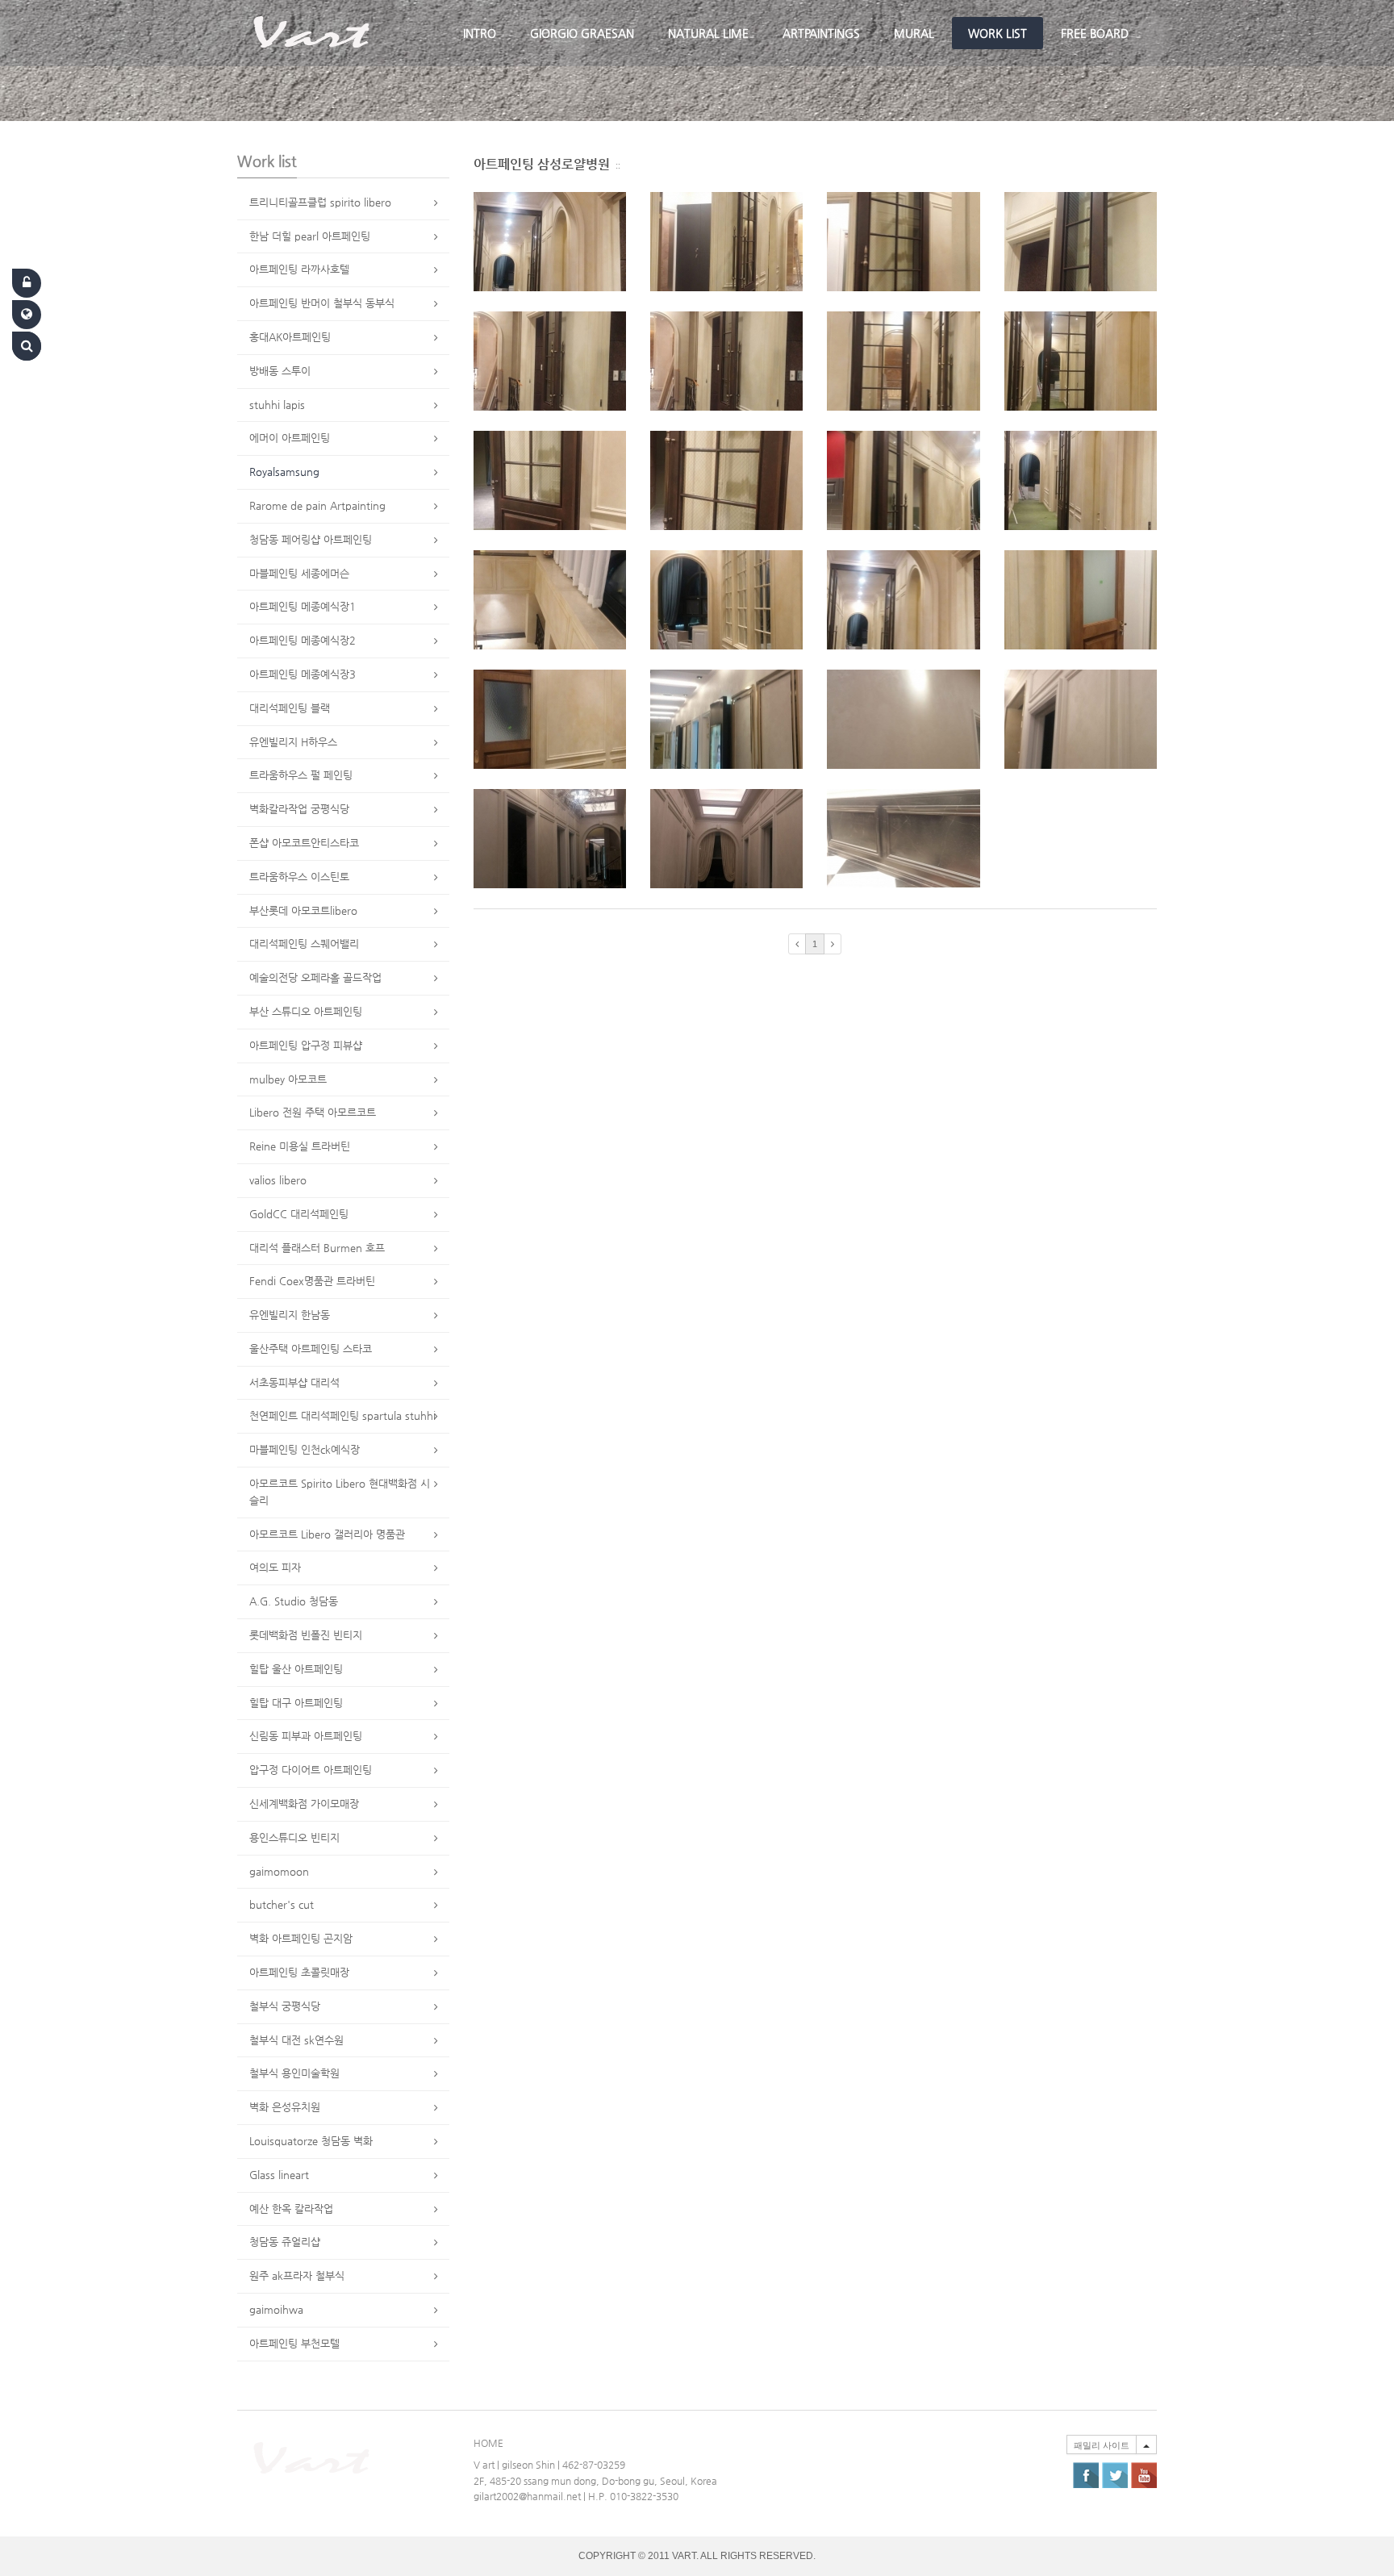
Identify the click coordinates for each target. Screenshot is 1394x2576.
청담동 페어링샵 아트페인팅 (311, 539)
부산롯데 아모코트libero (303, 910)
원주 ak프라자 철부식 (297, 2275)
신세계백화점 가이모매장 (304, 1804)
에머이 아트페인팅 (290, 438)
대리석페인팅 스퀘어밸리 (304, 944)
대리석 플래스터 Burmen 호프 (317, 1248)
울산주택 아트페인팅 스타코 (311, 1349)
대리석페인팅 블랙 (290, 708)
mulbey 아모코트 (288, 1079)
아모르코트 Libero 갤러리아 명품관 (327, 1534)
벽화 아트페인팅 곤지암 (301, 1938)
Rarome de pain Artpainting (317, 505)
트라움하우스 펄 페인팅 (301, 775)
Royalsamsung (284, 472)
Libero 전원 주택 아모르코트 (313, 1112)
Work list (998, 33)
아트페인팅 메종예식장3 (303, 674)
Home (488, 2443)
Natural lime (708, 33)
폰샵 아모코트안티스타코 (304, 843)
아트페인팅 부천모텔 (294, 2343)
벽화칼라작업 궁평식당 (299, 809)
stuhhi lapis (277, 405)
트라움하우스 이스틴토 (299, 877)
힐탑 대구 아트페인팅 (296, 1703)
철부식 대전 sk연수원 (296, 2040)
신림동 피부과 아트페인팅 (306, 1736)
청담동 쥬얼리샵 (285, 2242)
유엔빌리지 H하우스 (293, 742)
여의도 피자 (275, 1567)
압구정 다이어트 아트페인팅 (311, 1770)
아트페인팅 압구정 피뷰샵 (306, 1045)
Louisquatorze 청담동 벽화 (311, 2141)
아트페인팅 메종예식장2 (303, 640)
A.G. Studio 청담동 (294, 1601)
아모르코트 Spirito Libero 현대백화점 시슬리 (340, 1492)
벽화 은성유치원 (285, 2107)
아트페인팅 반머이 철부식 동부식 (322, 303)
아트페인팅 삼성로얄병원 (542, 164)
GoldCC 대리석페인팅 (299, 1214)
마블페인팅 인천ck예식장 (305, 1449)
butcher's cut (282, 1904)
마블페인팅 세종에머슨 (299, 573)
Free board (1095, 33)
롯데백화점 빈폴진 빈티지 (306, 1635)
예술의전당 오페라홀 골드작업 (315, 977)
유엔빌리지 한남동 (290, 1315)
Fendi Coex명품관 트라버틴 (312, 1281)
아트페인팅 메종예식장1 (303, 606)
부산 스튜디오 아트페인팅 (306, 1011)
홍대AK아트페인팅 (290, 337)
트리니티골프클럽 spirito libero (320, 202)
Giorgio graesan (582, 33)
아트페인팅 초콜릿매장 (299, 1972)
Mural (914, 33)
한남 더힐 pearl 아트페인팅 (310, 236)
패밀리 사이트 (1102, 2445)
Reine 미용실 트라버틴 (300, 1146)
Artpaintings (821, 33)
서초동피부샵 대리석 (294, 1382)
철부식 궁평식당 (285, 2006)
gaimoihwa (276, 2309)
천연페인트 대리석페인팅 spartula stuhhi (342, 1415)
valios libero (278, 1180)
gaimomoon (279, 1871)
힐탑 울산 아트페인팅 (296, 1669)
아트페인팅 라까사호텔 (299, 269)
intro (480, 33)
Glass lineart (279, 2175)
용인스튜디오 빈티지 (294, 1837)
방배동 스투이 (280, 371)
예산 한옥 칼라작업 (291, 2209)
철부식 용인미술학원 (294, 2073)
